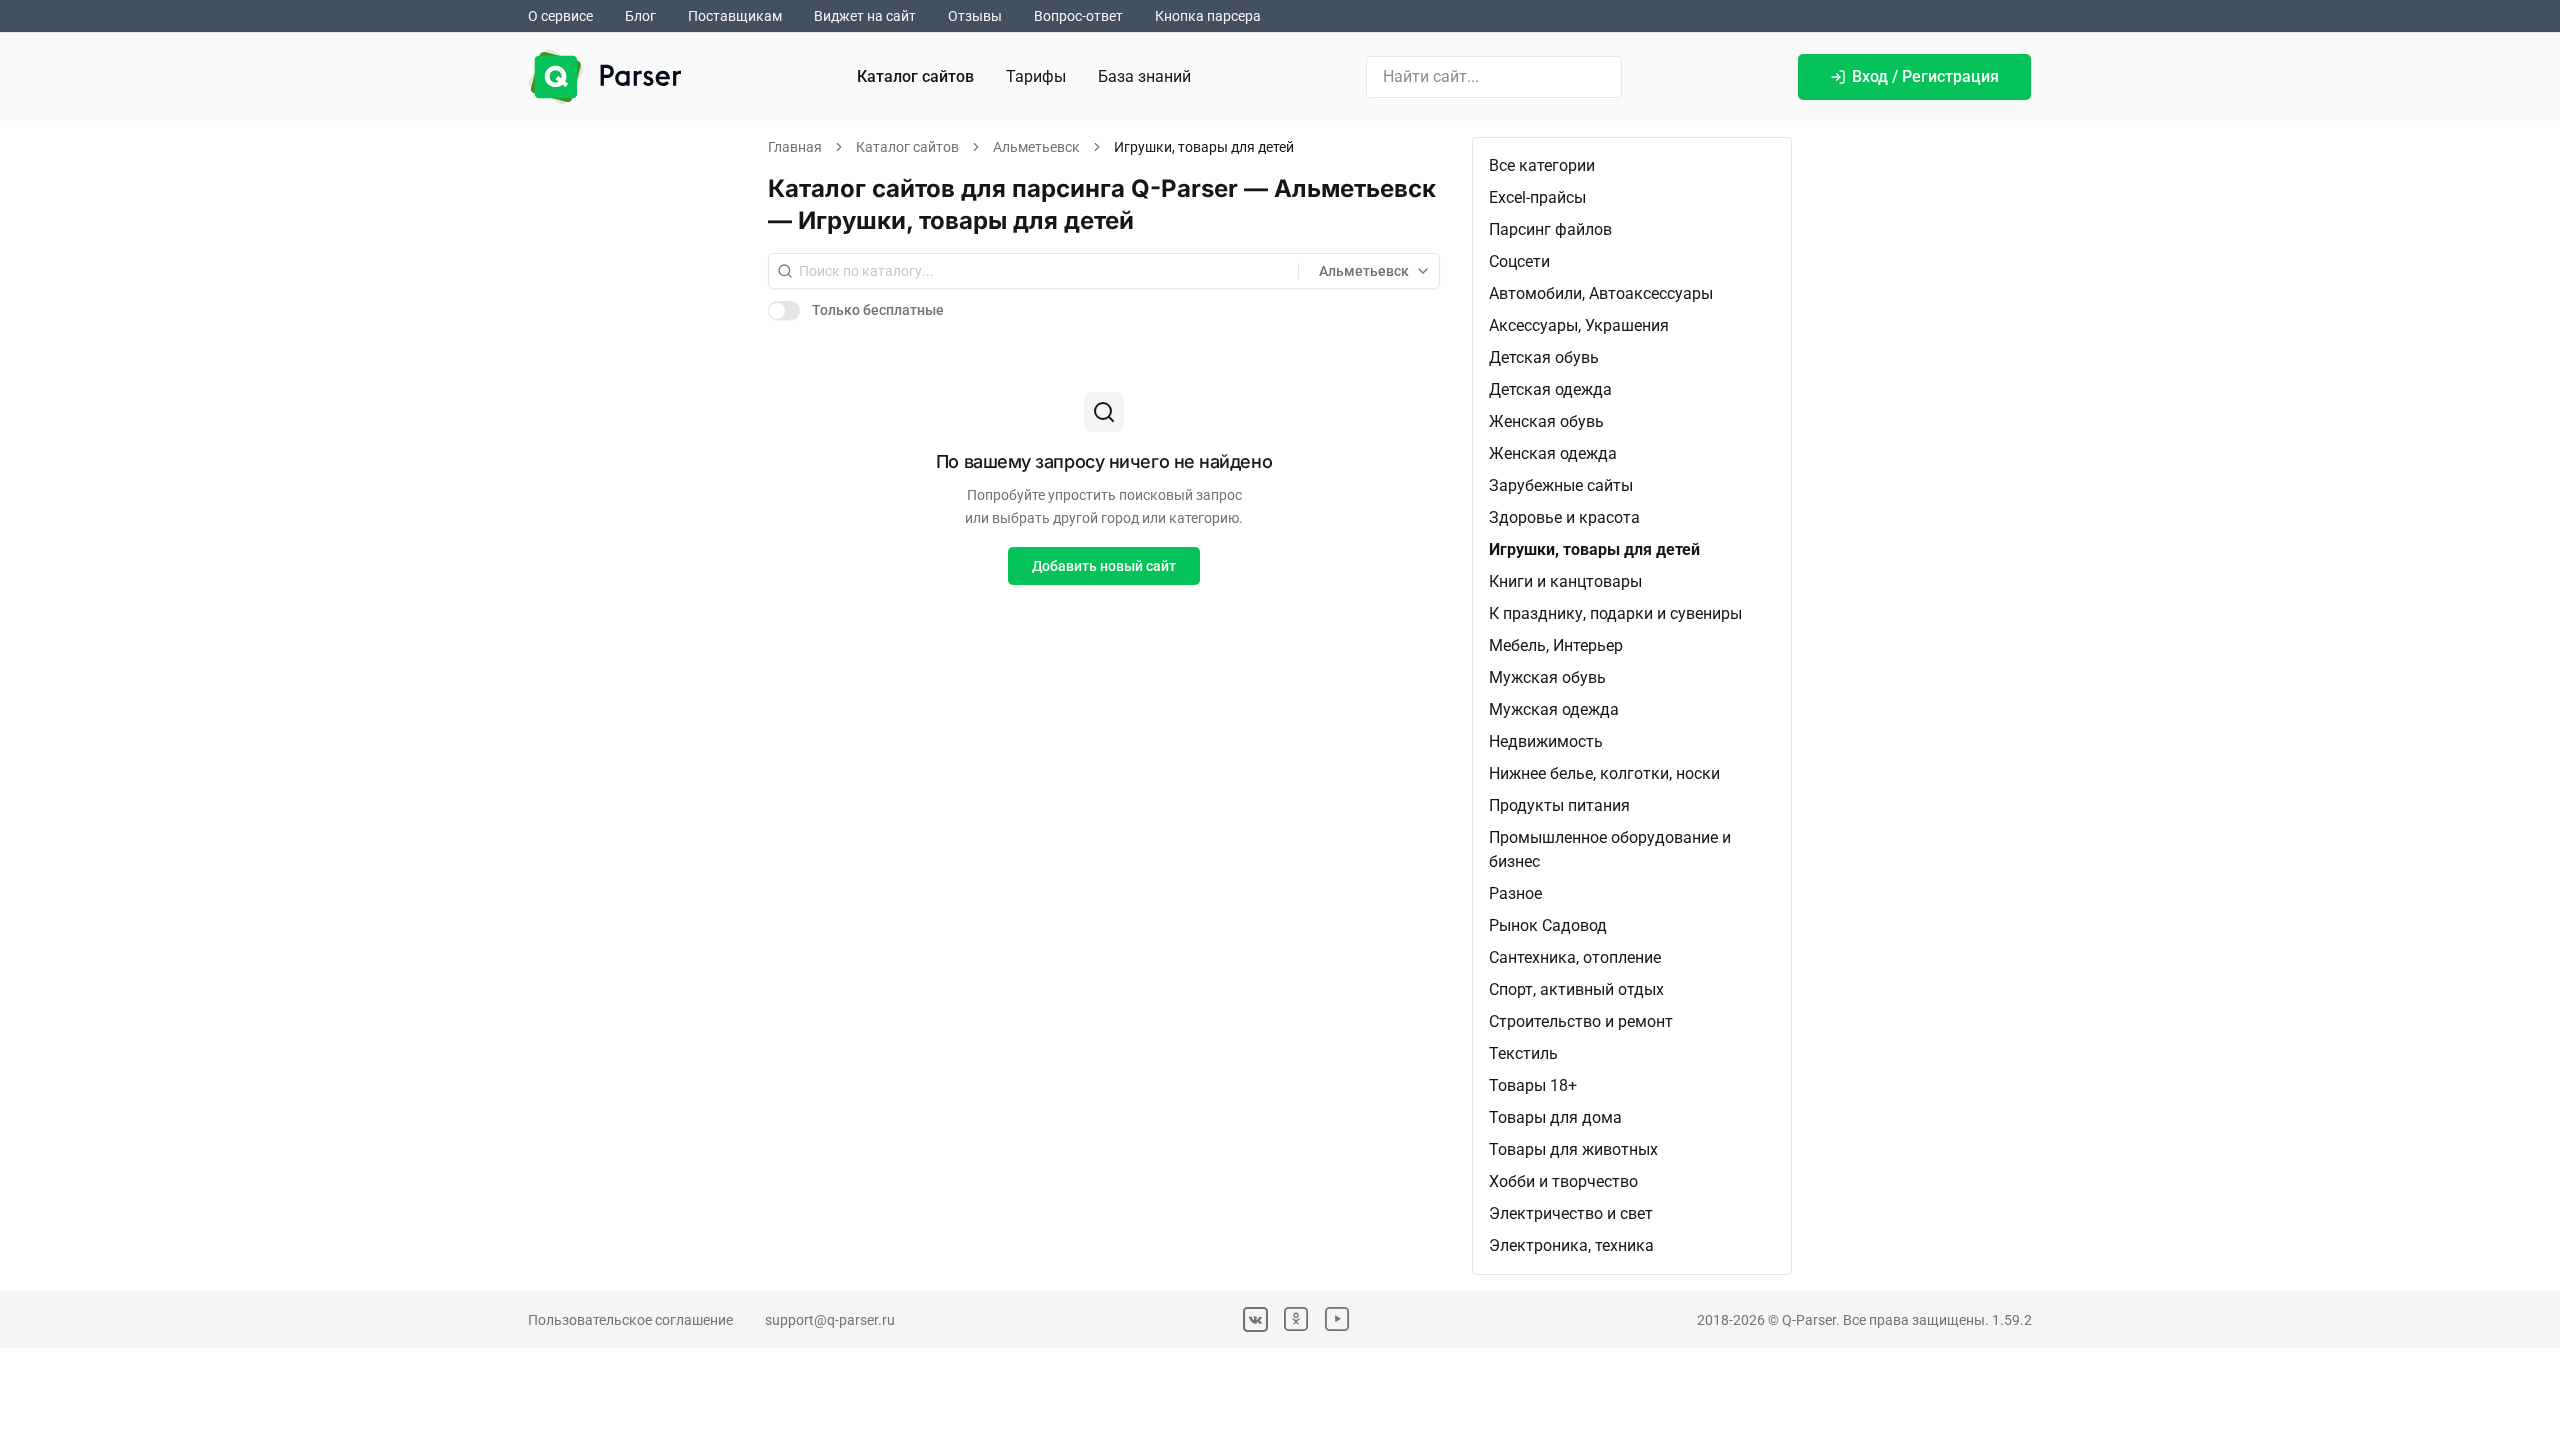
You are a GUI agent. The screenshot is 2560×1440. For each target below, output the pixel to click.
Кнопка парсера (1208, 16)
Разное (1515, 893)
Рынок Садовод (1548, 925)
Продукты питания (1559, 805)
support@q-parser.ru (830, 1320)
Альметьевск (1036, 147)
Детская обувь (1544, 357)
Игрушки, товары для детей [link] (1204, 147)
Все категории (1542, 165)
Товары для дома (1555, 1117)
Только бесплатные (878, 310)
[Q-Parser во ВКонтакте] (1255, 1319)
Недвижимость (1546, 741)
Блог (640, 16)
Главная (795, 147)
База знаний (1144, 76)
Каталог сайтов (915, 76)
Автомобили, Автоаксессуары (1601, 293)
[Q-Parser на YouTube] (1337, 1319)
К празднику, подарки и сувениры (1615, 613)
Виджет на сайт (865, 16)
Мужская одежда (1554, 709)
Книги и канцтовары (1565, 581)
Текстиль (1523, 1053)
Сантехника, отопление (1575, 957)
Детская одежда (1550, 389)
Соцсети (1519, 261)
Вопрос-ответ (1078, 16)
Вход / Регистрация (1925, 76)
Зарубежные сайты (1561, 485)
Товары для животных (1573, 1149)
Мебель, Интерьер (1556, 645)
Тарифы (1036, 76)
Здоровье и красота (1564, 517)
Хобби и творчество (1563, 1181)
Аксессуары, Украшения (1579, 325)
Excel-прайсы (1537, 197)
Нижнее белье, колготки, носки (1604, 773)
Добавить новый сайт (1104, 566)
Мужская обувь (1547, 677)
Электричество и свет (1571, 1213)
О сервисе (560, 16)
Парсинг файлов (1550, 229)
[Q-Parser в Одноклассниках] (1296, 1319)
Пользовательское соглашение (630, 1320)
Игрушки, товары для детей (1594, 549)
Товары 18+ (1533, 1085)
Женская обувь (1546, 421)
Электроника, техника (1571, 1245)
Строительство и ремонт (1581, 1021)
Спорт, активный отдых (1576, 989)
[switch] (784, 310)
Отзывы (975, 16)
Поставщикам (735, 16)
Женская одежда (1553, 453)
